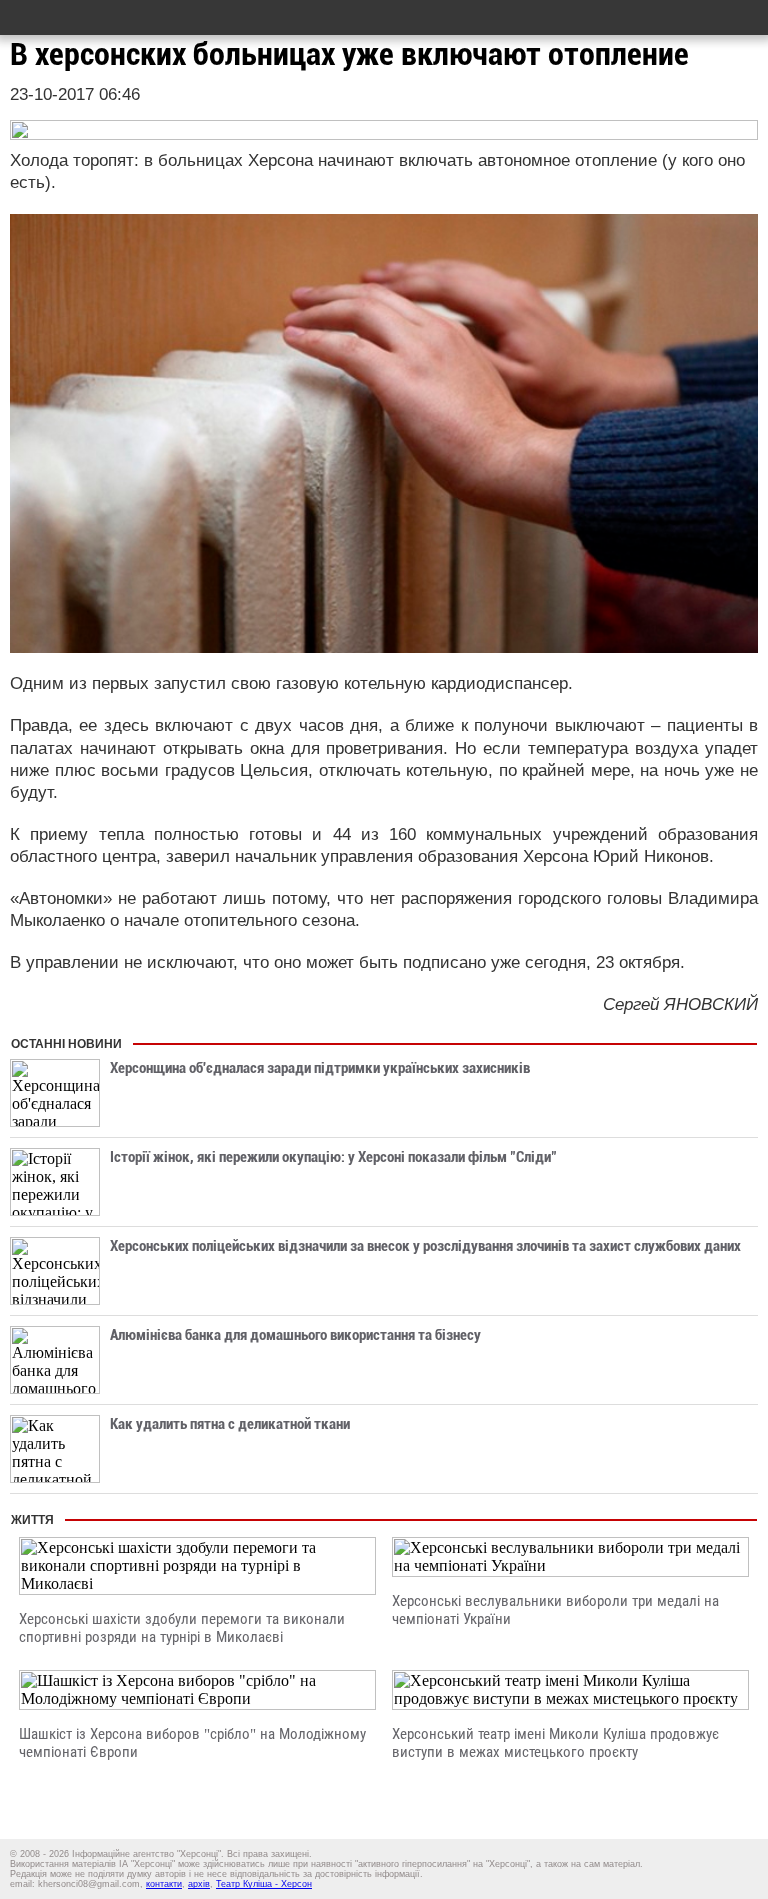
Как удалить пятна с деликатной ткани (230, 1424)
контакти (164, 1884)
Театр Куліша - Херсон (264, 1884)
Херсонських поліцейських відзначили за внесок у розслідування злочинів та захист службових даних (425, 1246)
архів (199, 1884)
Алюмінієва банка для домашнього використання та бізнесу (295, 1335)
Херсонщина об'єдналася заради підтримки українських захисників (320, 1068)
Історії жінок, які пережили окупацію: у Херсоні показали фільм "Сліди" (333, 1157)
